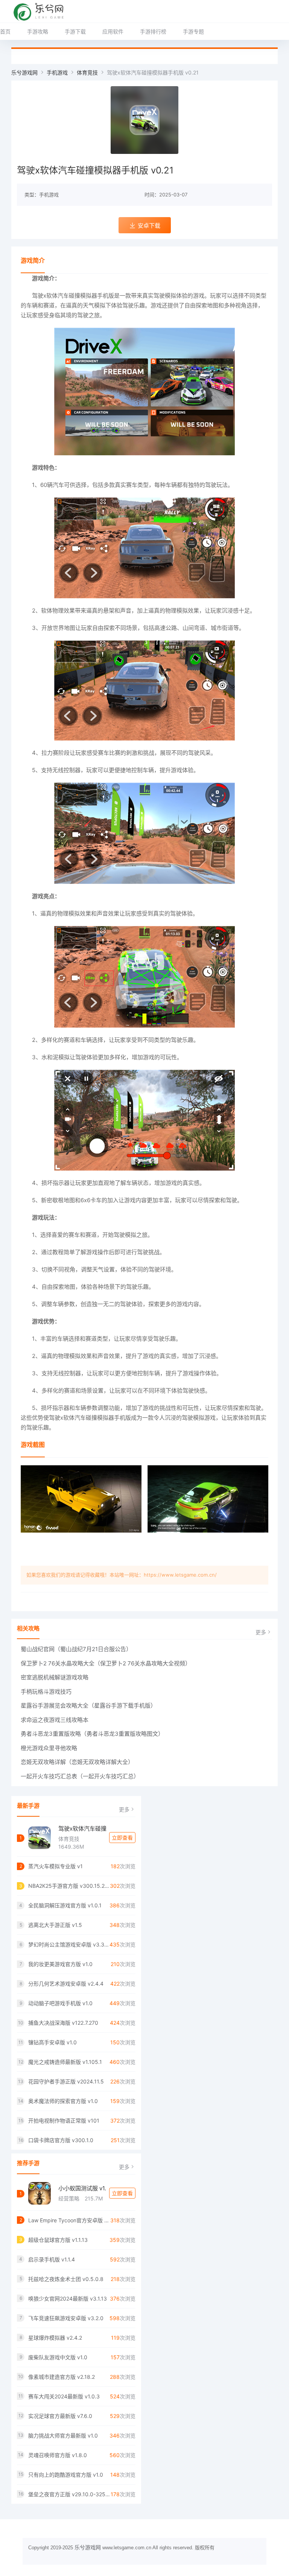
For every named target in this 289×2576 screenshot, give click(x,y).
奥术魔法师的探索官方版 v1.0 (63, 2101)
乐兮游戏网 (24, 72)
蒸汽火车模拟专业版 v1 (56, 1866)
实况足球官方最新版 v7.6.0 (60, 2416)
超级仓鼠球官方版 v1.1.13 (58, 2240)
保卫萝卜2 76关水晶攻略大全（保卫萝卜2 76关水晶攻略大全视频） (106, 1663)
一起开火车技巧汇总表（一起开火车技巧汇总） (80, 1776)
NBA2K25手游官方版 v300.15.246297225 (69, 1886)
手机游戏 (57, 72)
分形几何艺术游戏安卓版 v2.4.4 (66, 1984)
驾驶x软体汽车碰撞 (82, 1829)
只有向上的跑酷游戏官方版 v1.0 (66, 2475)
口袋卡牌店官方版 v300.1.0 (61, 2140)
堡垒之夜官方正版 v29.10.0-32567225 (69, 2494)
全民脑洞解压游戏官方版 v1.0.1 (65, 1905)
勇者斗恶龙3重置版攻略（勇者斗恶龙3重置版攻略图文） (92, 1734)
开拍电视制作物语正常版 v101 (64, 2121)
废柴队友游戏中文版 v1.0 (58, 2357)
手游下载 (75, 31)
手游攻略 (38, 31)
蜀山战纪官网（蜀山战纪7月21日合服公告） (76, 1649)
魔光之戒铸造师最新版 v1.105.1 (65, 2062)
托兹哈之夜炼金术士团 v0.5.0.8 (66, 2279)
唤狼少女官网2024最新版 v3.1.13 (68, 2298)
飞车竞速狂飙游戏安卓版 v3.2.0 (66, 2318)
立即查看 (122, 1838)
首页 (5, 31)
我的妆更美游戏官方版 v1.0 (60, 1964)
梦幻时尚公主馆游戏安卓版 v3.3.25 (69, 1944)
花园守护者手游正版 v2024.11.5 (66, 2081)
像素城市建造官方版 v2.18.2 (62, 2377)
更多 (261, 1632)
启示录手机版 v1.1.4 (52, 2259)
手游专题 (193, 31)
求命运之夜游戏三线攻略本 (55, 1720)
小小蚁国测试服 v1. (82, 2188)
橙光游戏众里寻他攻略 (49, 1748)
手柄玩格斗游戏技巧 (46, 1692)
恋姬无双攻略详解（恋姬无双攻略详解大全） (77, 1762)
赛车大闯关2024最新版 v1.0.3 (64, 2396)
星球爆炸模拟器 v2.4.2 (55, 2338)
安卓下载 (149, 226)
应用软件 (113, 31)
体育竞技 (87, 72)
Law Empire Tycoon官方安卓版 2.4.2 (69, 2220)
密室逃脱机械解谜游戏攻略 (55, 1677)
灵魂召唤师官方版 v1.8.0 (58, 2455)
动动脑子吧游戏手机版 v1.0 (60, 2003)
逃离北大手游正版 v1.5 (55, 1925)
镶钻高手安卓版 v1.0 (52, 2042)
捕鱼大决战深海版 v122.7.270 (63, 2023)
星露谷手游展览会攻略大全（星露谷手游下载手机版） (88, 1705)
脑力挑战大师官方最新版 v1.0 (63, 2435)
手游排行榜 (153, 31)
